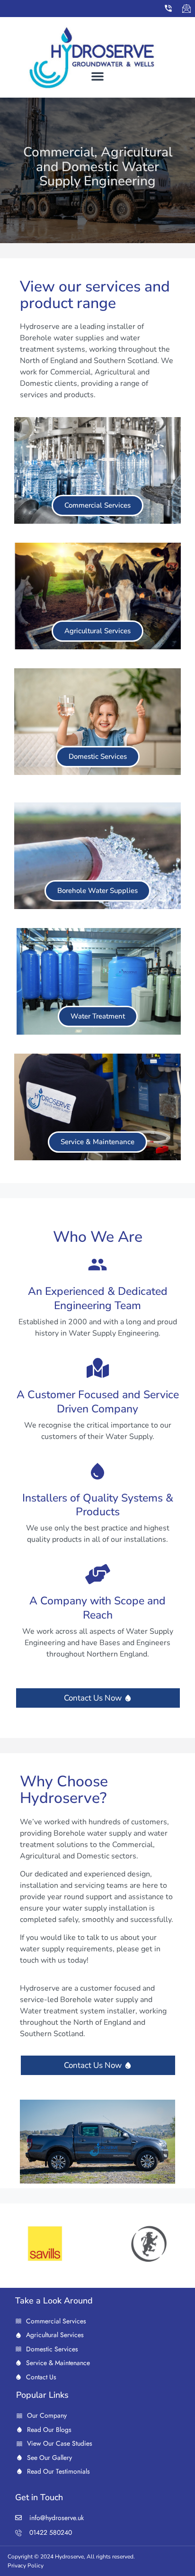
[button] (97, 76)
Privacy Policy (26, 2566)
